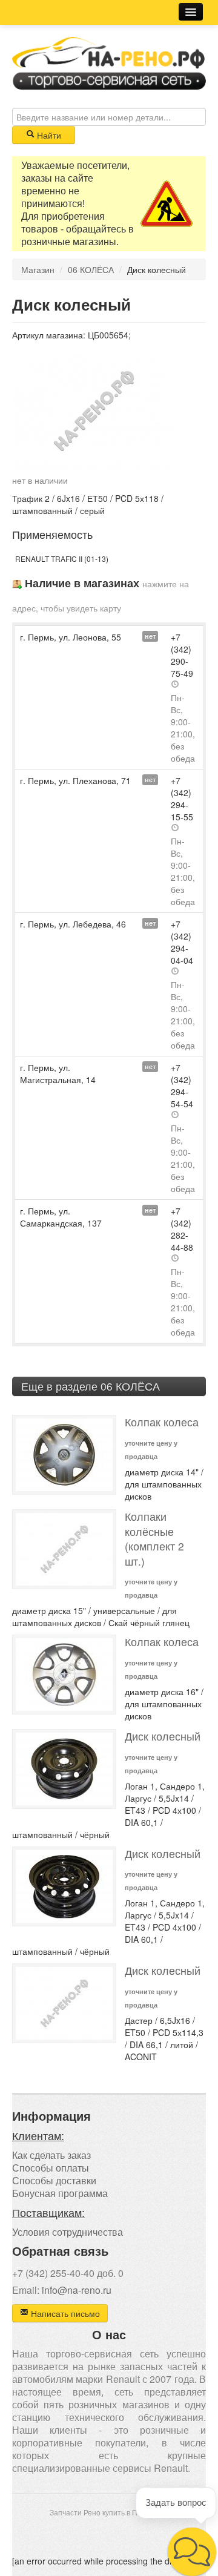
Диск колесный (163, 1736)
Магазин (38, 269)
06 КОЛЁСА (91, 269)
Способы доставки (54, 2180)
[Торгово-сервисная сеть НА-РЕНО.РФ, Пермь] (109, 62)
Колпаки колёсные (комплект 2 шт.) (154, 1539)
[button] (192, 2552)
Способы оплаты (51, 2168)
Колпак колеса (162, 1422)
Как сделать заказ (51, 2155)
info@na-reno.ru (77, 2290)
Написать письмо (64, 2313)
